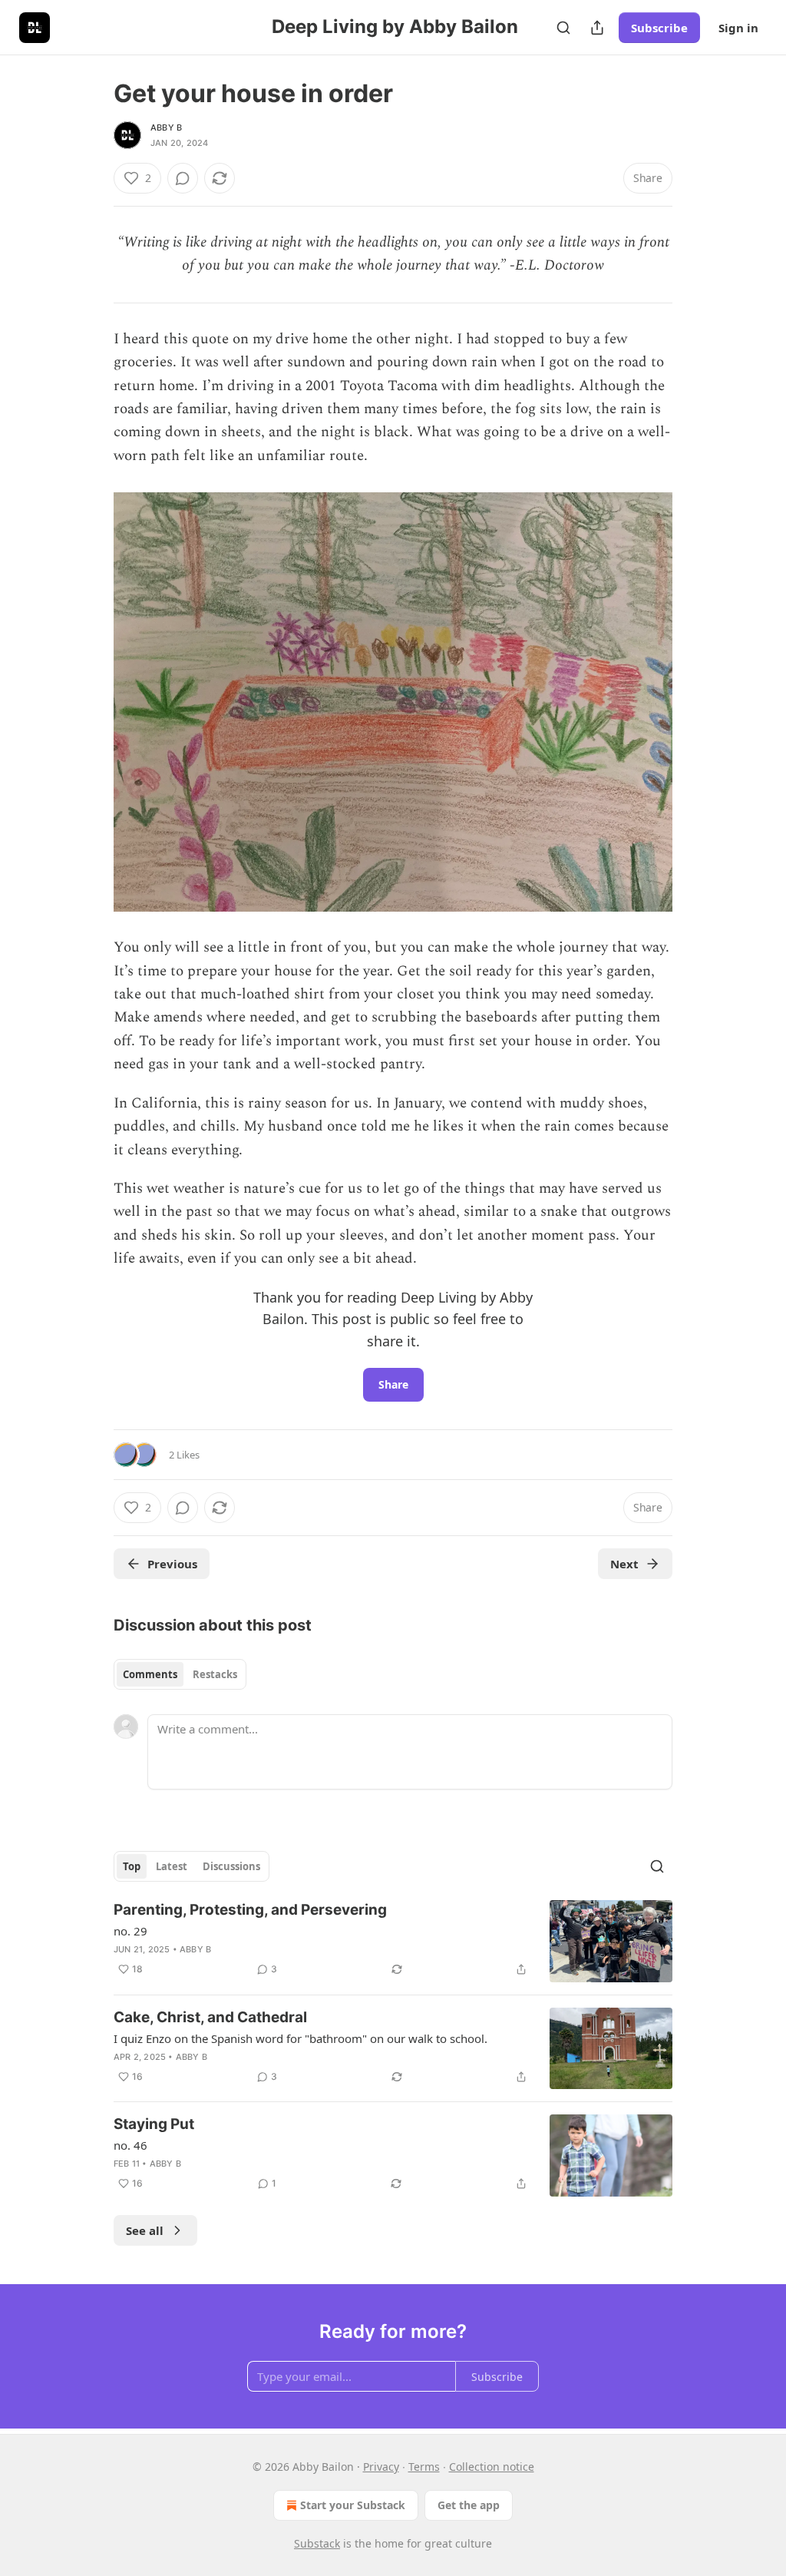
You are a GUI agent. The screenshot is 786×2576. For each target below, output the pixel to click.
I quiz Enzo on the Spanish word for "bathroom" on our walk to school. (301, 2038)
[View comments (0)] (183, 178)
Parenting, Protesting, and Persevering (250, 1910)
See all (145, 2230)
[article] (393, 1941)
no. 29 (130, 1931)
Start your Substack (353, 2505)
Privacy (381, 2467)
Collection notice (492, 2467)
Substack (317, 2543)
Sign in (738, 28)
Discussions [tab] (231, 1866)
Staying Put (154, 2124)
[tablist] (180, 1674)
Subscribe (659, 28)
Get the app (469, 2505)
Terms (424, 2467)
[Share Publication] (597, 28)
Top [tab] (132, 1866)
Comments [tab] (150, 1674)
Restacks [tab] (215, 1674)
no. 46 (130, 2145)
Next (624, 1564)
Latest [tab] (172, 1866)
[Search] (563, 28)
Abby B (166, 127)
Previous (172, 1564)
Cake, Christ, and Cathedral (210, 2017)
